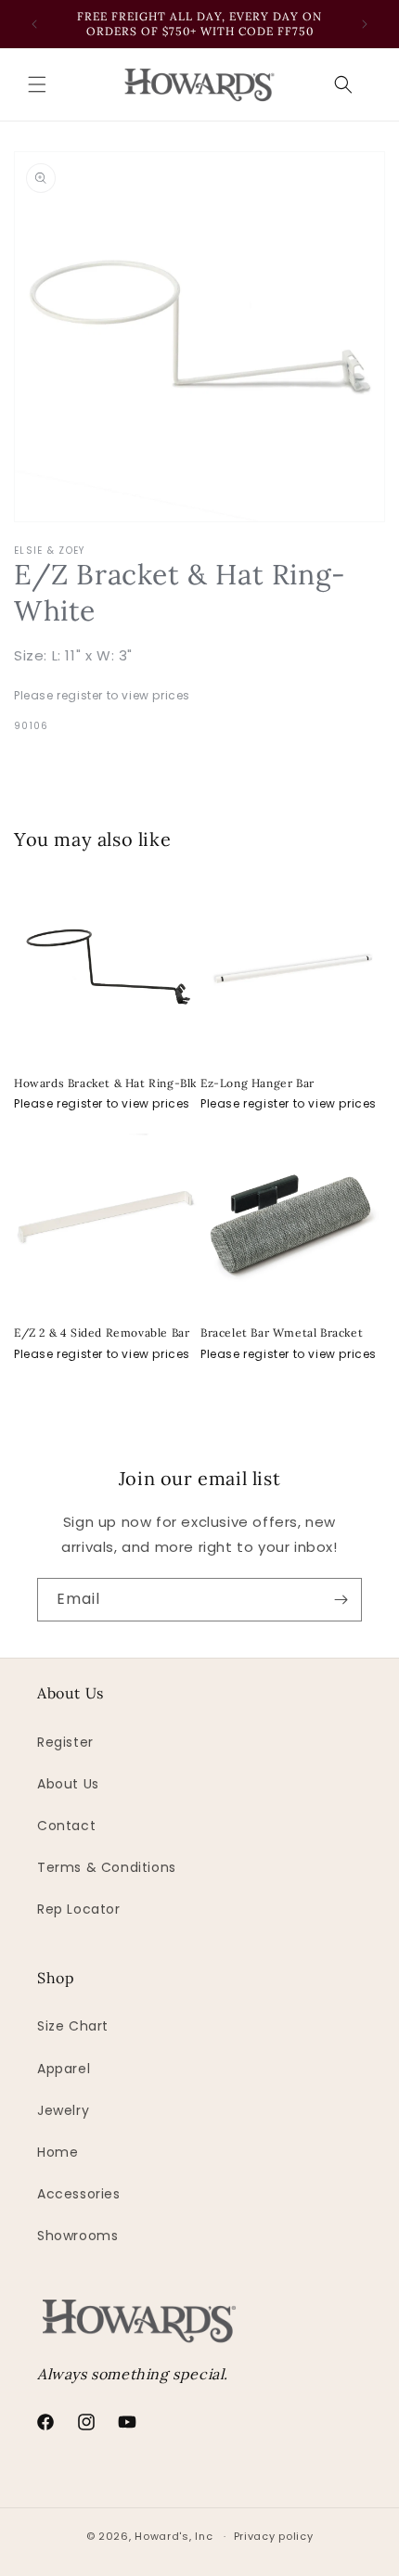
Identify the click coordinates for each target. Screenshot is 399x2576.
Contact (66, 1826)
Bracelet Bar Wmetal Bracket (282, 1333)
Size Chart (73, 2026)
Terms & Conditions (107, 1867)
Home (58, 2152)
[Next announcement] (365, 24)
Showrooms (77, 2236)
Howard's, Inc (174, 2536)
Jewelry (63, 2110)
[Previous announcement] (34, 24)
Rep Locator (79, 1909)
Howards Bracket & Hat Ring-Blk (105, 1083)
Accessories (79, 2194)
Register (65, 1742)
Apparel (64, 2069)
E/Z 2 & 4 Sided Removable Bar (102, 1333)
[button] (37, 84)
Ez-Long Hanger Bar (257, 1083)
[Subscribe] (341, 1600)
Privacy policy (274, 2536)
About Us (68, 1784)
